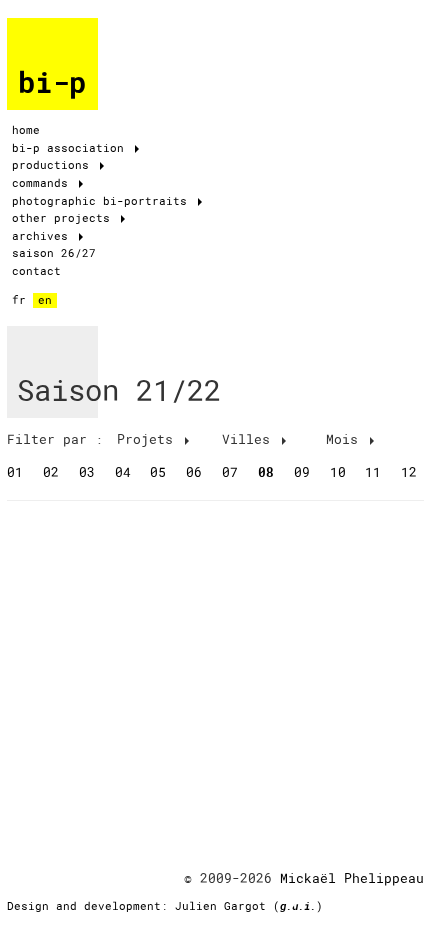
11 (373, 472)
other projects (64, 218)
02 (51, 472)
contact (36, 271)
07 (230, 472)
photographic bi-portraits (103, 201)
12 (409, 472)
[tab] (59, 439)
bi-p (52, 83)
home (26, 130)
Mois (346, 439)
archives (43, 236)
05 (158, 472)
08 (266, 472)
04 (123, 472)
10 (338, 472)
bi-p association (71, 148)
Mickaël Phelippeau (352, 878)
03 (87, 472)
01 (15, 472)
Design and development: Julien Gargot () (165, 906)
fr (19, 300)
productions (54, 165)
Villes (250, 439)
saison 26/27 (54, 253)
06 (194, 472)
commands (43, 183)
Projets (149, 439)
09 (302, 472)
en (45, 300)
